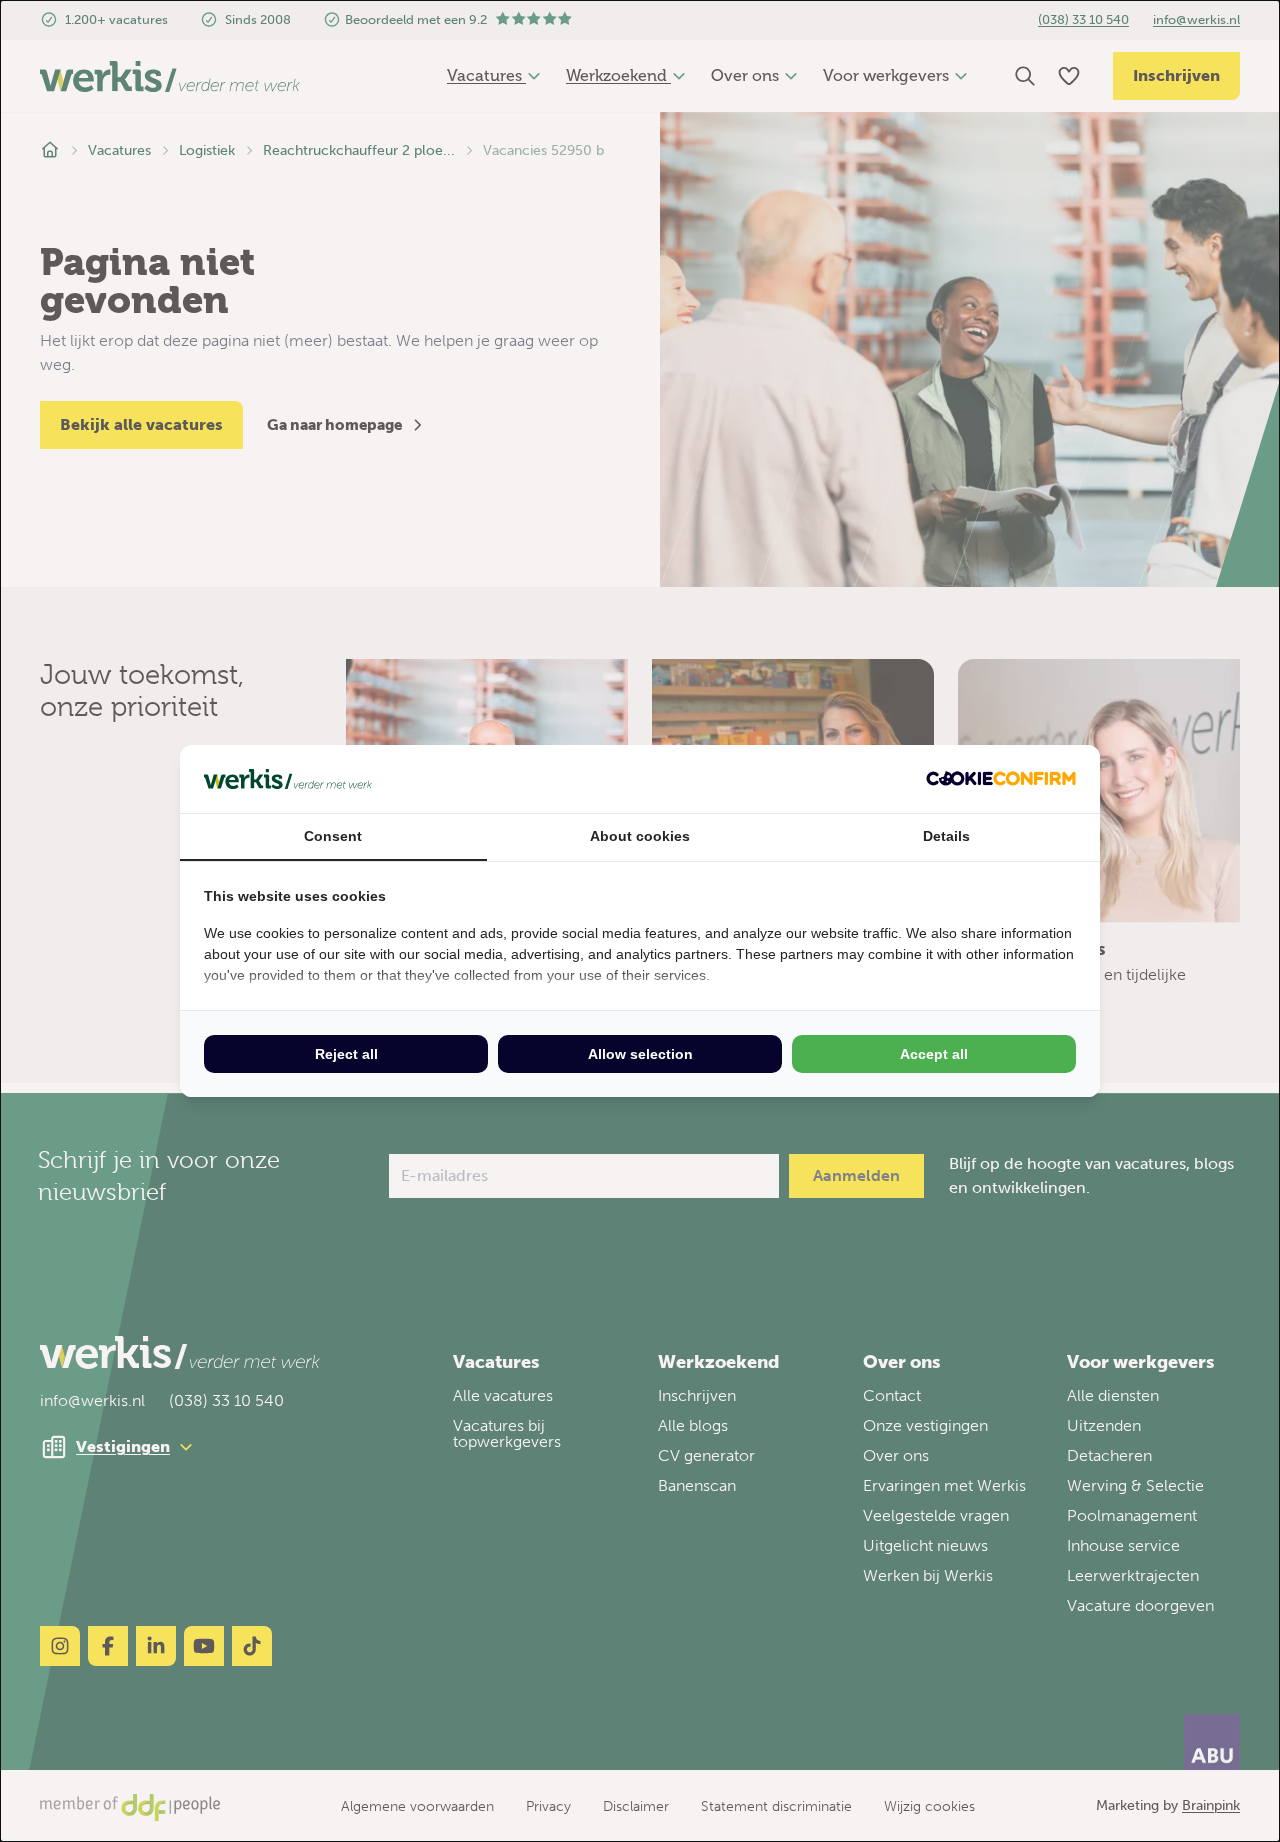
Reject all (346, 1054)
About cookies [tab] (640, 836)
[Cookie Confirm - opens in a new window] (1001, 778)
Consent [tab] (333, 836)
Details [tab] (946, 836)
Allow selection (640, 1054)
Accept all (934, 1054)
